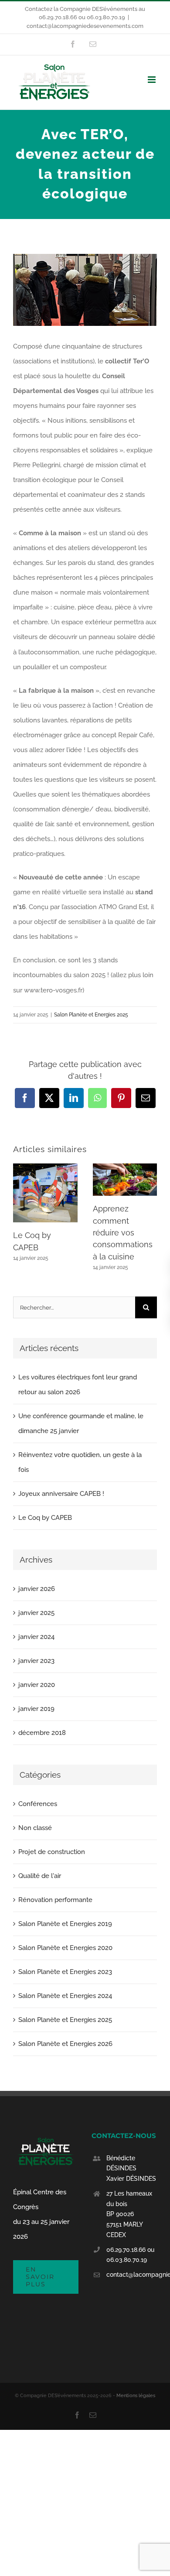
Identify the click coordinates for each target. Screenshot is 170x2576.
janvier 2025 (36, 1613)
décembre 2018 (42, 1733)
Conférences (38, 1804)
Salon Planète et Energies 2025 (91, 1015)
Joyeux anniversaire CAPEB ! (61, 1494)
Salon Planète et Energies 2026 (65, 2044)
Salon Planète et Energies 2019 (65, 1924)
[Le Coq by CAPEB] (45, 1167)
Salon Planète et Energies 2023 (65, 1972)
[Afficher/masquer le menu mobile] (152, 80)
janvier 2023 (36, 1661)
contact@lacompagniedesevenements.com (85, 26)
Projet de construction (52, 1852)
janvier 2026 (37, 1589)
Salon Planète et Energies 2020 (65, 1948)
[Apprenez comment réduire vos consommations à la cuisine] (125, 1167)
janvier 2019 (36, 1709)
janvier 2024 (36, 1637)
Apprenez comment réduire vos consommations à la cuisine (123, 1232)
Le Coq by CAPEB (45, 1518)
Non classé (35, 1828)
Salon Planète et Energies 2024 (65, 1996)
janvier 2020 (37, 1685)
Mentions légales (136, 2396)
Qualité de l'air (40, 1876)
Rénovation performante (55, 1900)
